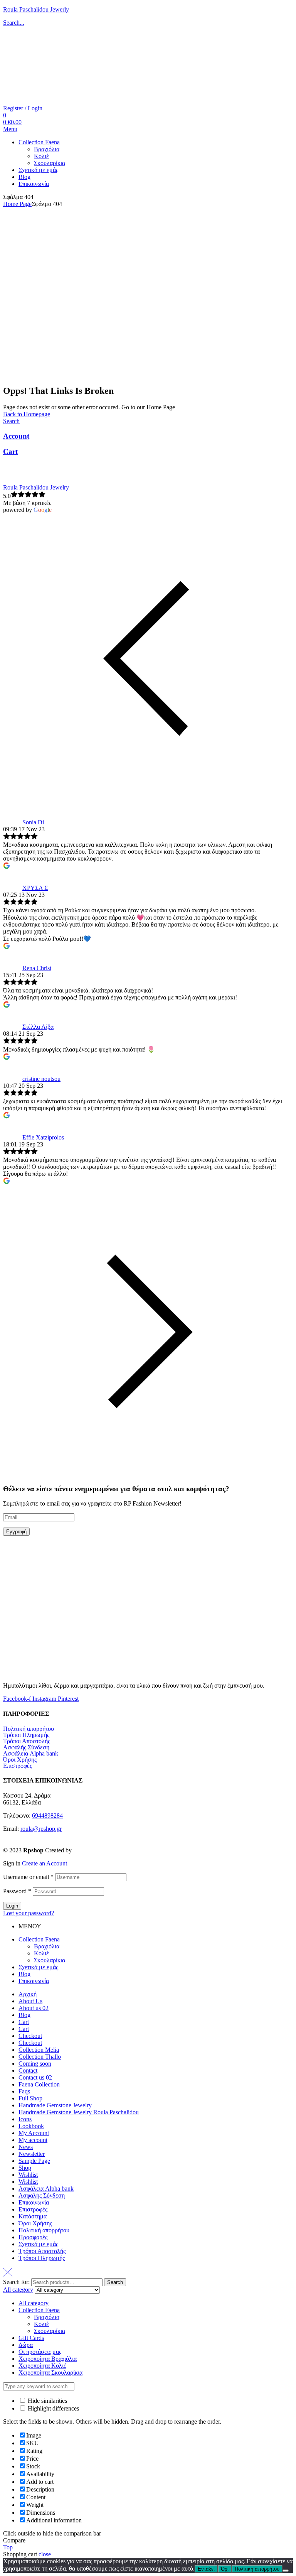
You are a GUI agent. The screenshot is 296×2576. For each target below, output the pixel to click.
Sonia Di (33, 822)
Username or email (28, 1877)
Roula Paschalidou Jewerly (36, 9)
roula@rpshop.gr (41, 1829)
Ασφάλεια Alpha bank (31, 1754)
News (26, 2147)
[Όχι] (286, 2571)
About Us (30, 2001)
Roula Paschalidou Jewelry (36, 487)
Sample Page (34, 2161)
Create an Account (45, 1863)
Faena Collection (39, 2084)
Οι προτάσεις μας (40, 2352)
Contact (28, 2070)
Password (17, 1891)
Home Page (17, 204)
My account (33, 2140)
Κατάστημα (33, 2216)
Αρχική (28, 1994)
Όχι (225, 2569)
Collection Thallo (40, 2057)
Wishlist (28, 2175)
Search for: (16, 2282)
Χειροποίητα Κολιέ (42, 2366)
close (45, 2554)
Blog (24, 1974)
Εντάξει (206, 2569)
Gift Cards (31, 2338)
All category (34, 2303)
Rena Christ (37, 968)
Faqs (24, 2091)
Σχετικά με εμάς (38, 1967)
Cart (10, 452)
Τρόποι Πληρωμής (26, 1735)
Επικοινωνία (34, 1981)
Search (115, 2282)
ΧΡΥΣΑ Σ (35, 888)
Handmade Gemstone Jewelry (55, 2105)
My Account (34, 2133)
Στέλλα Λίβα (38, 1027)
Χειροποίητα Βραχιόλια (48, 2359)
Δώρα (26, 2345)
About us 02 (34, 2008)
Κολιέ (41, 1953)
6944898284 (47, 1816)
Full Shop (30, 2098)
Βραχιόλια (47, 1946)
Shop (25, 2168)
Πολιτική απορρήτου (29, 1729)
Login (12, 1906)
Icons (25, 2119)
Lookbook (31, 2126)
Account (16, 436)
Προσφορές (33, 2237)
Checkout (30, 2036)
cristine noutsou (41, 1079)
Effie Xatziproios (43, 1137)
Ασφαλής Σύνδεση (26, 1747)
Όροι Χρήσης (20, 1760)
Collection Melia (39, 2050)
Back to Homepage (27, 414)
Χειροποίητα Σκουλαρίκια (50, 2373)
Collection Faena (39, 1939)
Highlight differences (53, 2408)
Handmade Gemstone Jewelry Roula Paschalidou (79, 2112)
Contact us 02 (35, 2077)
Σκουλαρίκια (50, 1960)
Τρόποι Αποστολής (27, 1741)
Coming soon (35, 2064)
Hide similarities (47, 2401)
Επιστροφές (18, 1766)
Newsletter (32, 2154)
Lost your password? (29, 1913)
